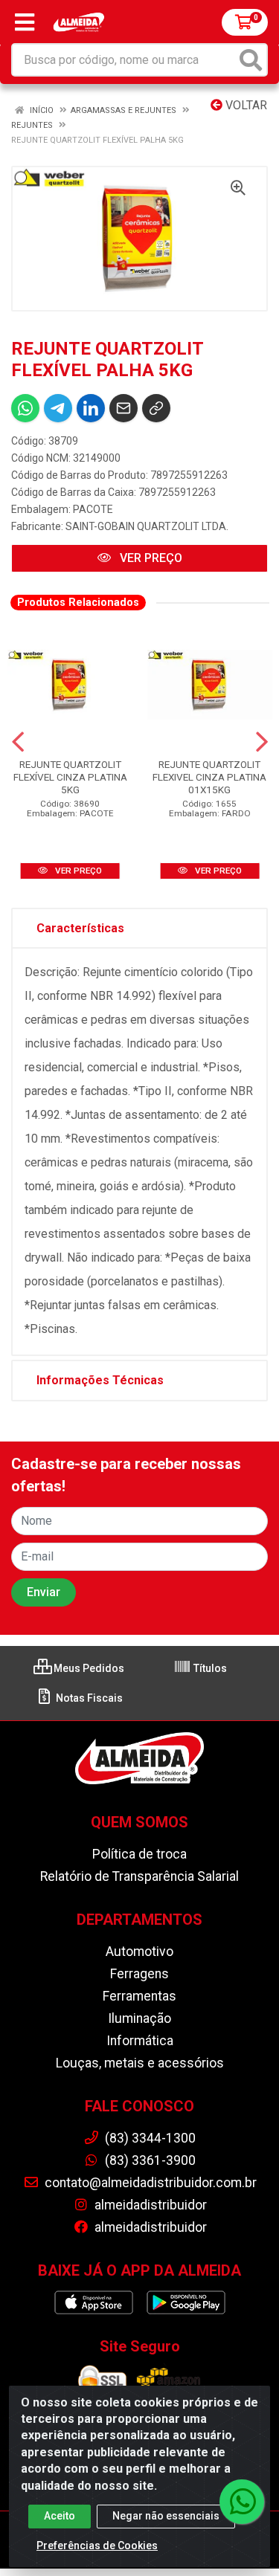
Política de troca (139, 1854)
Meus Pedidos (88, 1668)
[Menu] (25, 22)
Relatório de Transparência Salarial (139, 1876)
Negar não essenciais (166, 2516)
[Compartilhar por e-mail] (124, 408)
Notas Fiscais (88, 1698)
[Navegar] (18, 742)
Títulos (209, 1668)
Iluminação (139, 2018)
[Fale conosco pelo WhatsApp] (242, 2502)
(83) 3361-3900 (149, 2160)
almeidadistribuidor (149, 2205)
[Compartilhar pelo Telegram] (58, 408)
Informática (140, 2041)
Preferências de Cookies (97, 2546)
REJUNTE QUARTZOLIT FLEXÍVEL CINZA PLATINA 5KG (70, 777)
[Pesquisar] (251, 60)
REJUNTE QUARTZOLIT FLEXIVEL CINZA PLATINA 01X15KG (209, 777)
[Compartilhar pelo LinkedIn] (91, 408)
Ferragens (139, 1974)
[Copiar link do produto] (156, 408)
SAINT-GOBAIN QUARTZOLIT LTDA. (147, 526)
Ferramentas (139, 1996)
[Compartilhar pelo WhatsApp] (25, 408)
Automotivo (139, 1952)
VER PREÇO (150, 558)
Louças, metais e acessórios (140, 2063)
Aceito (60, 2516)
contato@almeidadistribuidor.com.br (149, 2183)
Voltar (245, 105)
